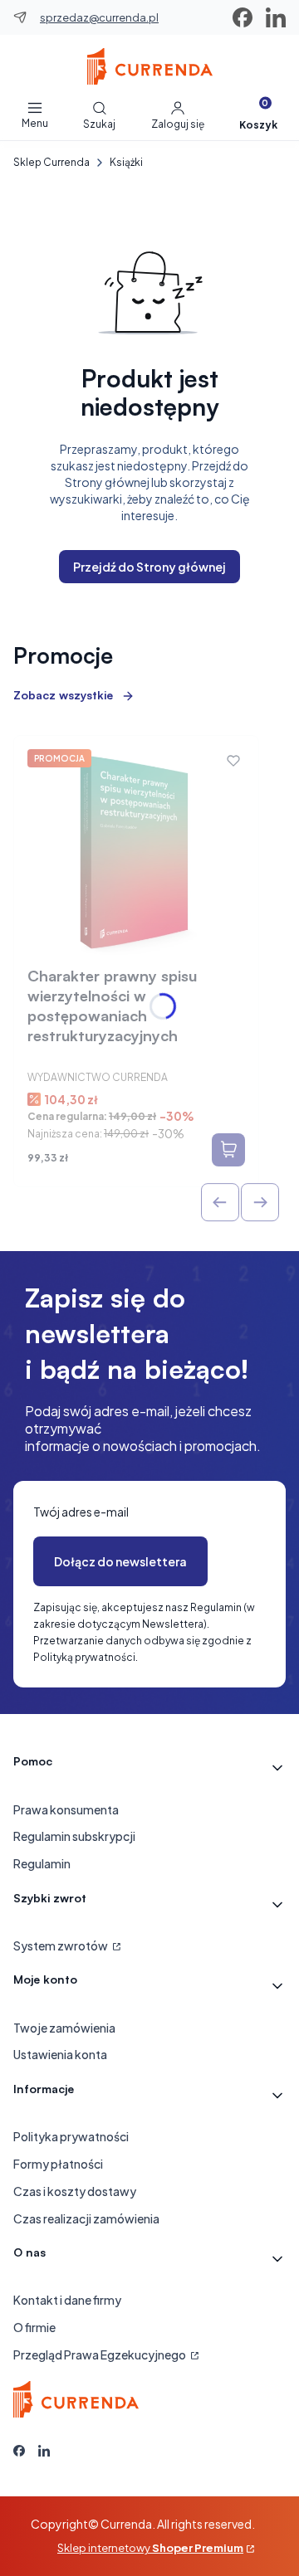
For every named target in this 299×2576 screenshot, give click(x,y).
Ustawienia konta (60, 2054)
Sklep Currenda (51, 162)
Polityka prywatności (71, 2136)
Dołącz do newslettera (120, 1561)
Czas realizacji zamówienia (86, 2218)
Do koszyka (228, 1150)
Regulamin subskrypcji (74, 1836)
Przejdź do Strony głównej (149, 567)
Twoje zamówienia (64, 2028)
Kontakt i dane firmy (67, 2300)
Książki (126, 162)
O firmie (34, 2327)
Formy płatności (58, 2164)
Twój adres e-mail (81, 1512)
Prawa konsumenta (66, 1809)
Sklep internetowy (150, 2548)
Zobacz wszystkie (63, 695)
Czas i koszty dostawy (75, 2191)
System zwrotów (61, 1945)
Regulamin (42, 1863)
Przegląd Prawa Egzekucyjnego (100, 2354)
